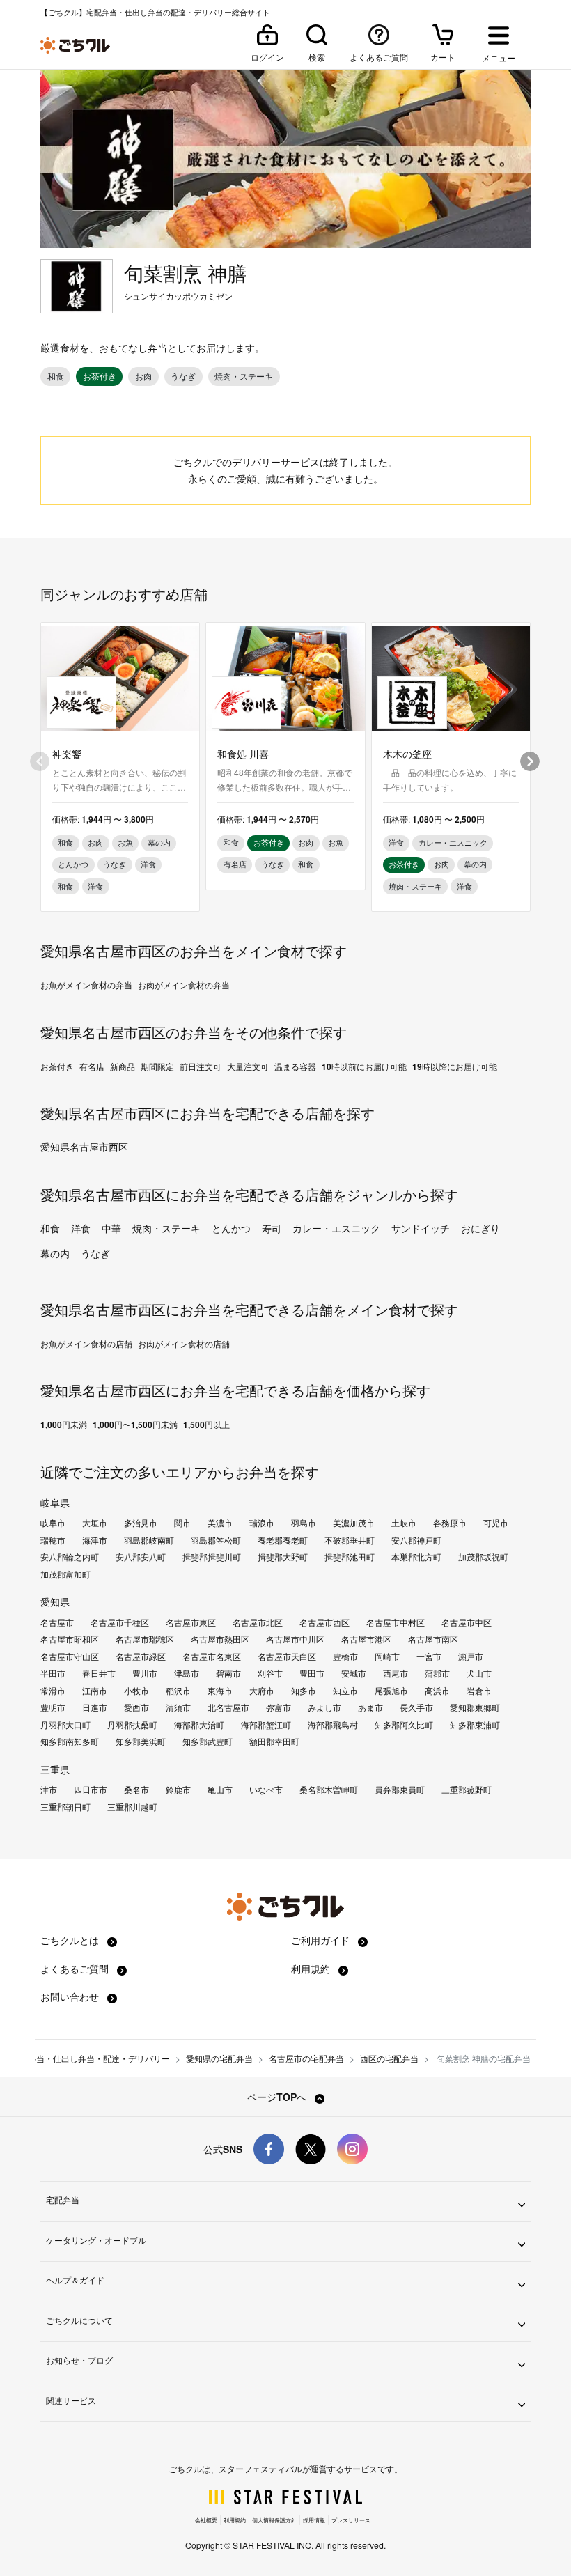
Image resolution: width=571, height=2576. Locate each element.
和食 (50, 1228)
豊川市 (145, 1673)
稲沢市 (178, 1691)
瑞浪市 (262, 1523)
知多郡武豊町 (208, 1741)
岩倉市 (479, 1691)
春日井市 (99, 1673)
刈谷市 (270, 1673)
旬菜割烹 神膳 (185, 273)
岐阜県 (55, 1503)
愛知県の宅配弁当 (219, 2058)
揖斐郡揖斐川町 (212, 1557)
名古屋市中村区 (396, 1622)
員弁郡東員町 (400, 1790)
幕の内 (55, 1253)
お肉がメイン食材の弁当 (184, 985)
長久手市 (416, 1707)
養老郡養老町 (283, 1540)
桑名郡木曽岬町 (329, 1790)
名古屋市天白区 (287, 1656)
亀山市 (220, 1790)
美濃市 (220, 1523)
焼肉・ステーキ (166, 1228)
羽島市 (304, 1523)
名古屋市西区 (324, 1622)
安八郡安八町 (141, 1557)
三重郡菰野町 (467, 1790)
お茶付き (57, 1066)
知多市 (304, 1691)
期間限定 (157, 1066)
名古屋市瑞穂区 (145, 1639)
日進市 (95, 1707)
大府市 (262, 1691)
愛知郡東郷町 (475, 1707)
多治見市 (141, 1523)
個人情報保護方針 (274, 2520)
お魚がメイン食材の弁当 (86, 985)
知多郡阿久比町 (404, 1725)
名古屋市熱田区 (220, 1639)
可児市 (496, 1523)
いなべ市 (266, 1790)
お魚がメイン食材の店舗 (86, 1344)
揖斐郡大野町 (283, 1557)
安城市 (354, 1673)
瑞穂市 (53, 1540)
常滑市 (53, 1691)
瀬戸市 (471, 1656)
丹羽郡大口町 (65, 1725)
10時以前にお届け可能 (364, 1066)
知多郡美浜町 (141, 1741)
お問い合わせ (71, 1996)
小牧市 (136, 1691)
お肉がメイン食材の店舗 (184, 1344)
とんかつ (231, 1228)
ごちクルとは (71, 1940)
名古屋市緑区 (141, 1656)
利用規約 (312, 1969)
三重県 (55, 1769)
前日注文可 (201, 1066)
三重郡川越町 (132, 1807)
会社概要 (206, 2520)
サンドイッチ (421, 1228)
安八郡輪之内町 (70, 1557)
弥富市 (279, 1707)
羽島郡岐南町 (149, 1540)
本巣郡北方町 (416, 1557)
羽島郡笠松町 (216, 1540)
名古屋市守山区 (70, 1656)
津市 (49, 1790)
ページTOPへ (278, 2097)
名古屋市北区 (258, 1622)
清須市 (178, 1707)
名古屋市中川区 (295, 1639)
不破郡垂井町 (350, 1540)
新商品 (123, 1066)
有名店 (92, 1066)
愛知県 (55, 1601)
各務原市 (450, 1523)
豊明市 (53, 1707)
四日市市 (91, 1790)
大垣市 (95, 1523)
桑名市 (136, 1790)
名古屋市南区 (433, 1639)
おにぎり (480, 1228)
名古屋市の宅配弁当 (306, 2058)
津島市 (187, 1673)
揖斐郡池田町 (350, 1557)
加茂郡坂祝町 (483, 1557)
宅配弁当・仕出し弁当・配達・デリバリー (91, 2058)
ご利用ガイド (322, 1940)
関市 (182, 1523)
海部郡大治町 (199, 1725)
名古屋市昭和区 (70, 1639)
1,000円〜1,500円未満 (135, 1425)
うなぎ (95, 1253)
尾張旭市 (391, 1691)
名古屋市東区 (191, 1622)
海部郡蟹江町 (266, 1725)
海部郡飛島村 (333, 1725)
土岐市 (404, 1523)
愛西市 (136, 1707)
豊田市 (312, 1673)
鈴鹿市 (178, 1790)
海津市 (95, 1540)
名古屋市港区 (366, 1639)
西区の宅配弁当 (389, 2058)
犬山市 (479, 1673)
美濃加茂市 (354, 1523)
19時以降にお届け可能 (455, 1066)
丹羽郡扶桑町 (132, 1725)
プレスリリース (351, 2520)
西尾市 (396, 1673)
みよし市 (324, 1707)
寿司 (272, 1228)
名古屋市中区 (467, 1622)
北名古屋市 (228, 1707)
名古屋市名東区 (212, 1656)
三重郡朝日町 (65, 1807)
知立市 (345, 1691)
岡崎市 (387, 1656)
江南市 (95, 1691)
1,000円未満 (64, 1425)
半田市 (53, 1673)
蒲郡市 (437, 1673)
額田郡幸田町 (274, 1741)
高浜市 (437, 1691)
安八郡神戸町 (416, 1540)
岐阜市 (53, 1523)
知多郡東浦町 (475, 1725)
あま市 (370, 1707)
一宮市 (429, 1656)
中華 (111, 1228)
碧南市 (228, 1673)
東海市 (220, 1691)
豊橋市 (345, 1656)
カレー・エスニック (336, 1228)
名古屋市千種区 (120, 1622)
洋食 (81, 1228)
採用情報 (314, 2520)
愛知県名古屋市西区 (84, 1147)
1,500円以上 (206, 1425)
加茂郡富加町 (65, 1574)
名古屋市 (57, 1622)
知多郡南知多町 (70, 1741)
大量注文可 (248, 1066)
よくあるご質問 (76, 1969)
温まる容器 (295, 1066)
